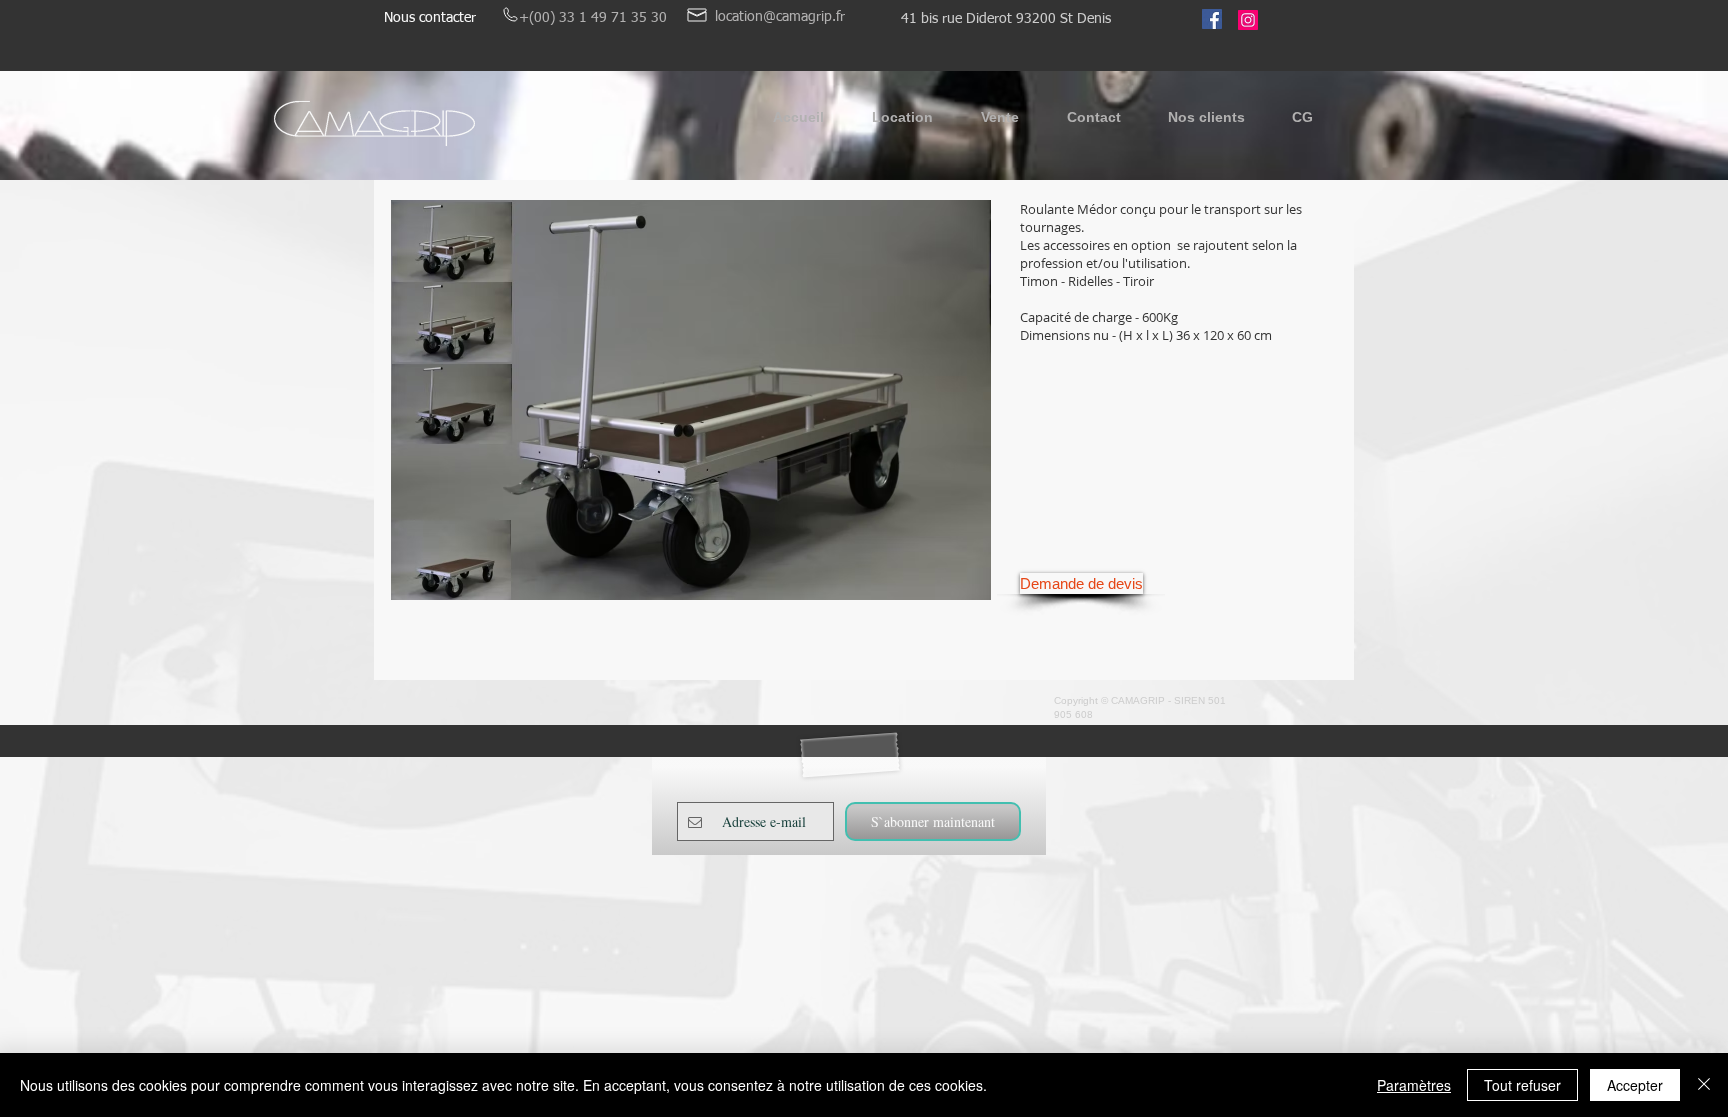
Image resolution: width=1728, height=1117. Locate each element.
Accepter (1635, 1085)
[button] (902, 123)
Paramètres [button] (1414, 1085)
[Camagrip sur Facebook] (1212, 19)
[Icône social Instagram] (1248, 20)
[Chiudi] (1704, 1085)
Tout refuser (1522, 1085)
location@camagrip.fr (780, 17)
